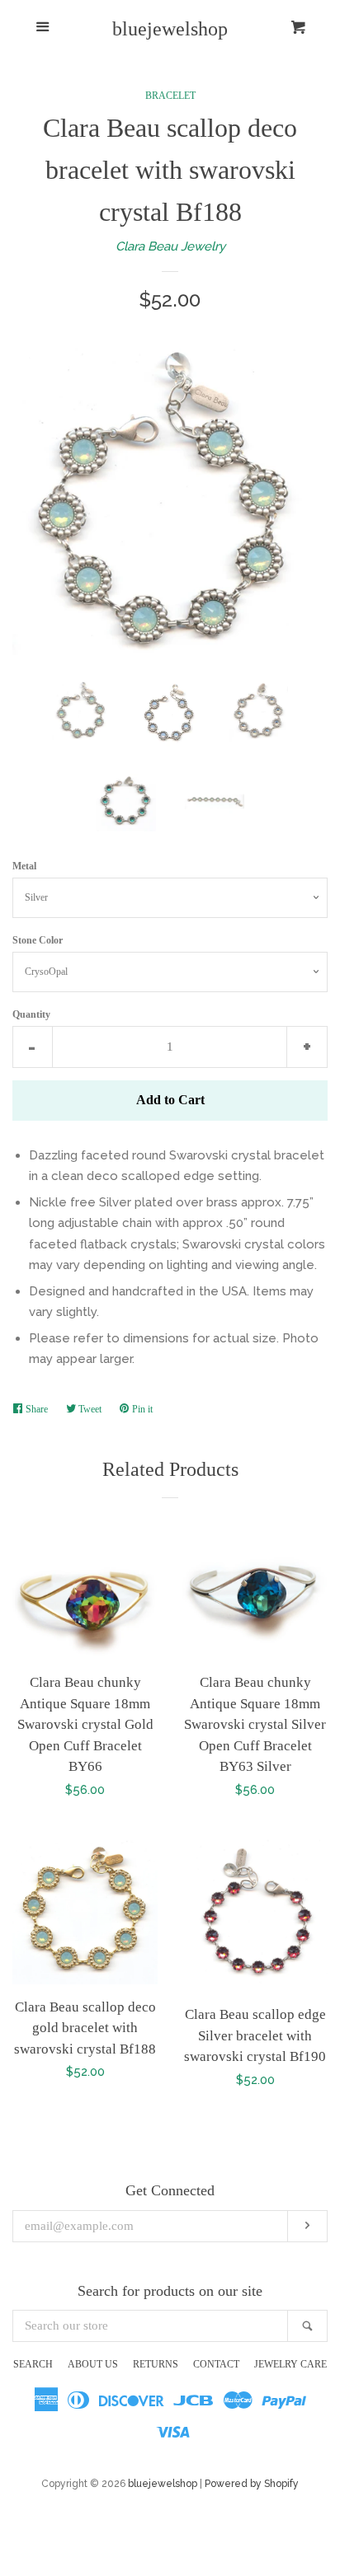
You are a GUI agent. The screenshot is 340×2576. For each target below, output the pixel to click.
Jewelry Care (290, 2364)
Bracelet (170, 96)
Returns (156, 2364)
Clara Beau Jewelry (170, 246)
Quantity (31, 1014)
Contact (216, 2364)
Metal (24, 866)
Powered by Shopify (252, 2484)
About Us (93, 2364)
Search (33, 2364)
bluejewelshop (170, 29)
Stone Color (38, 940)
